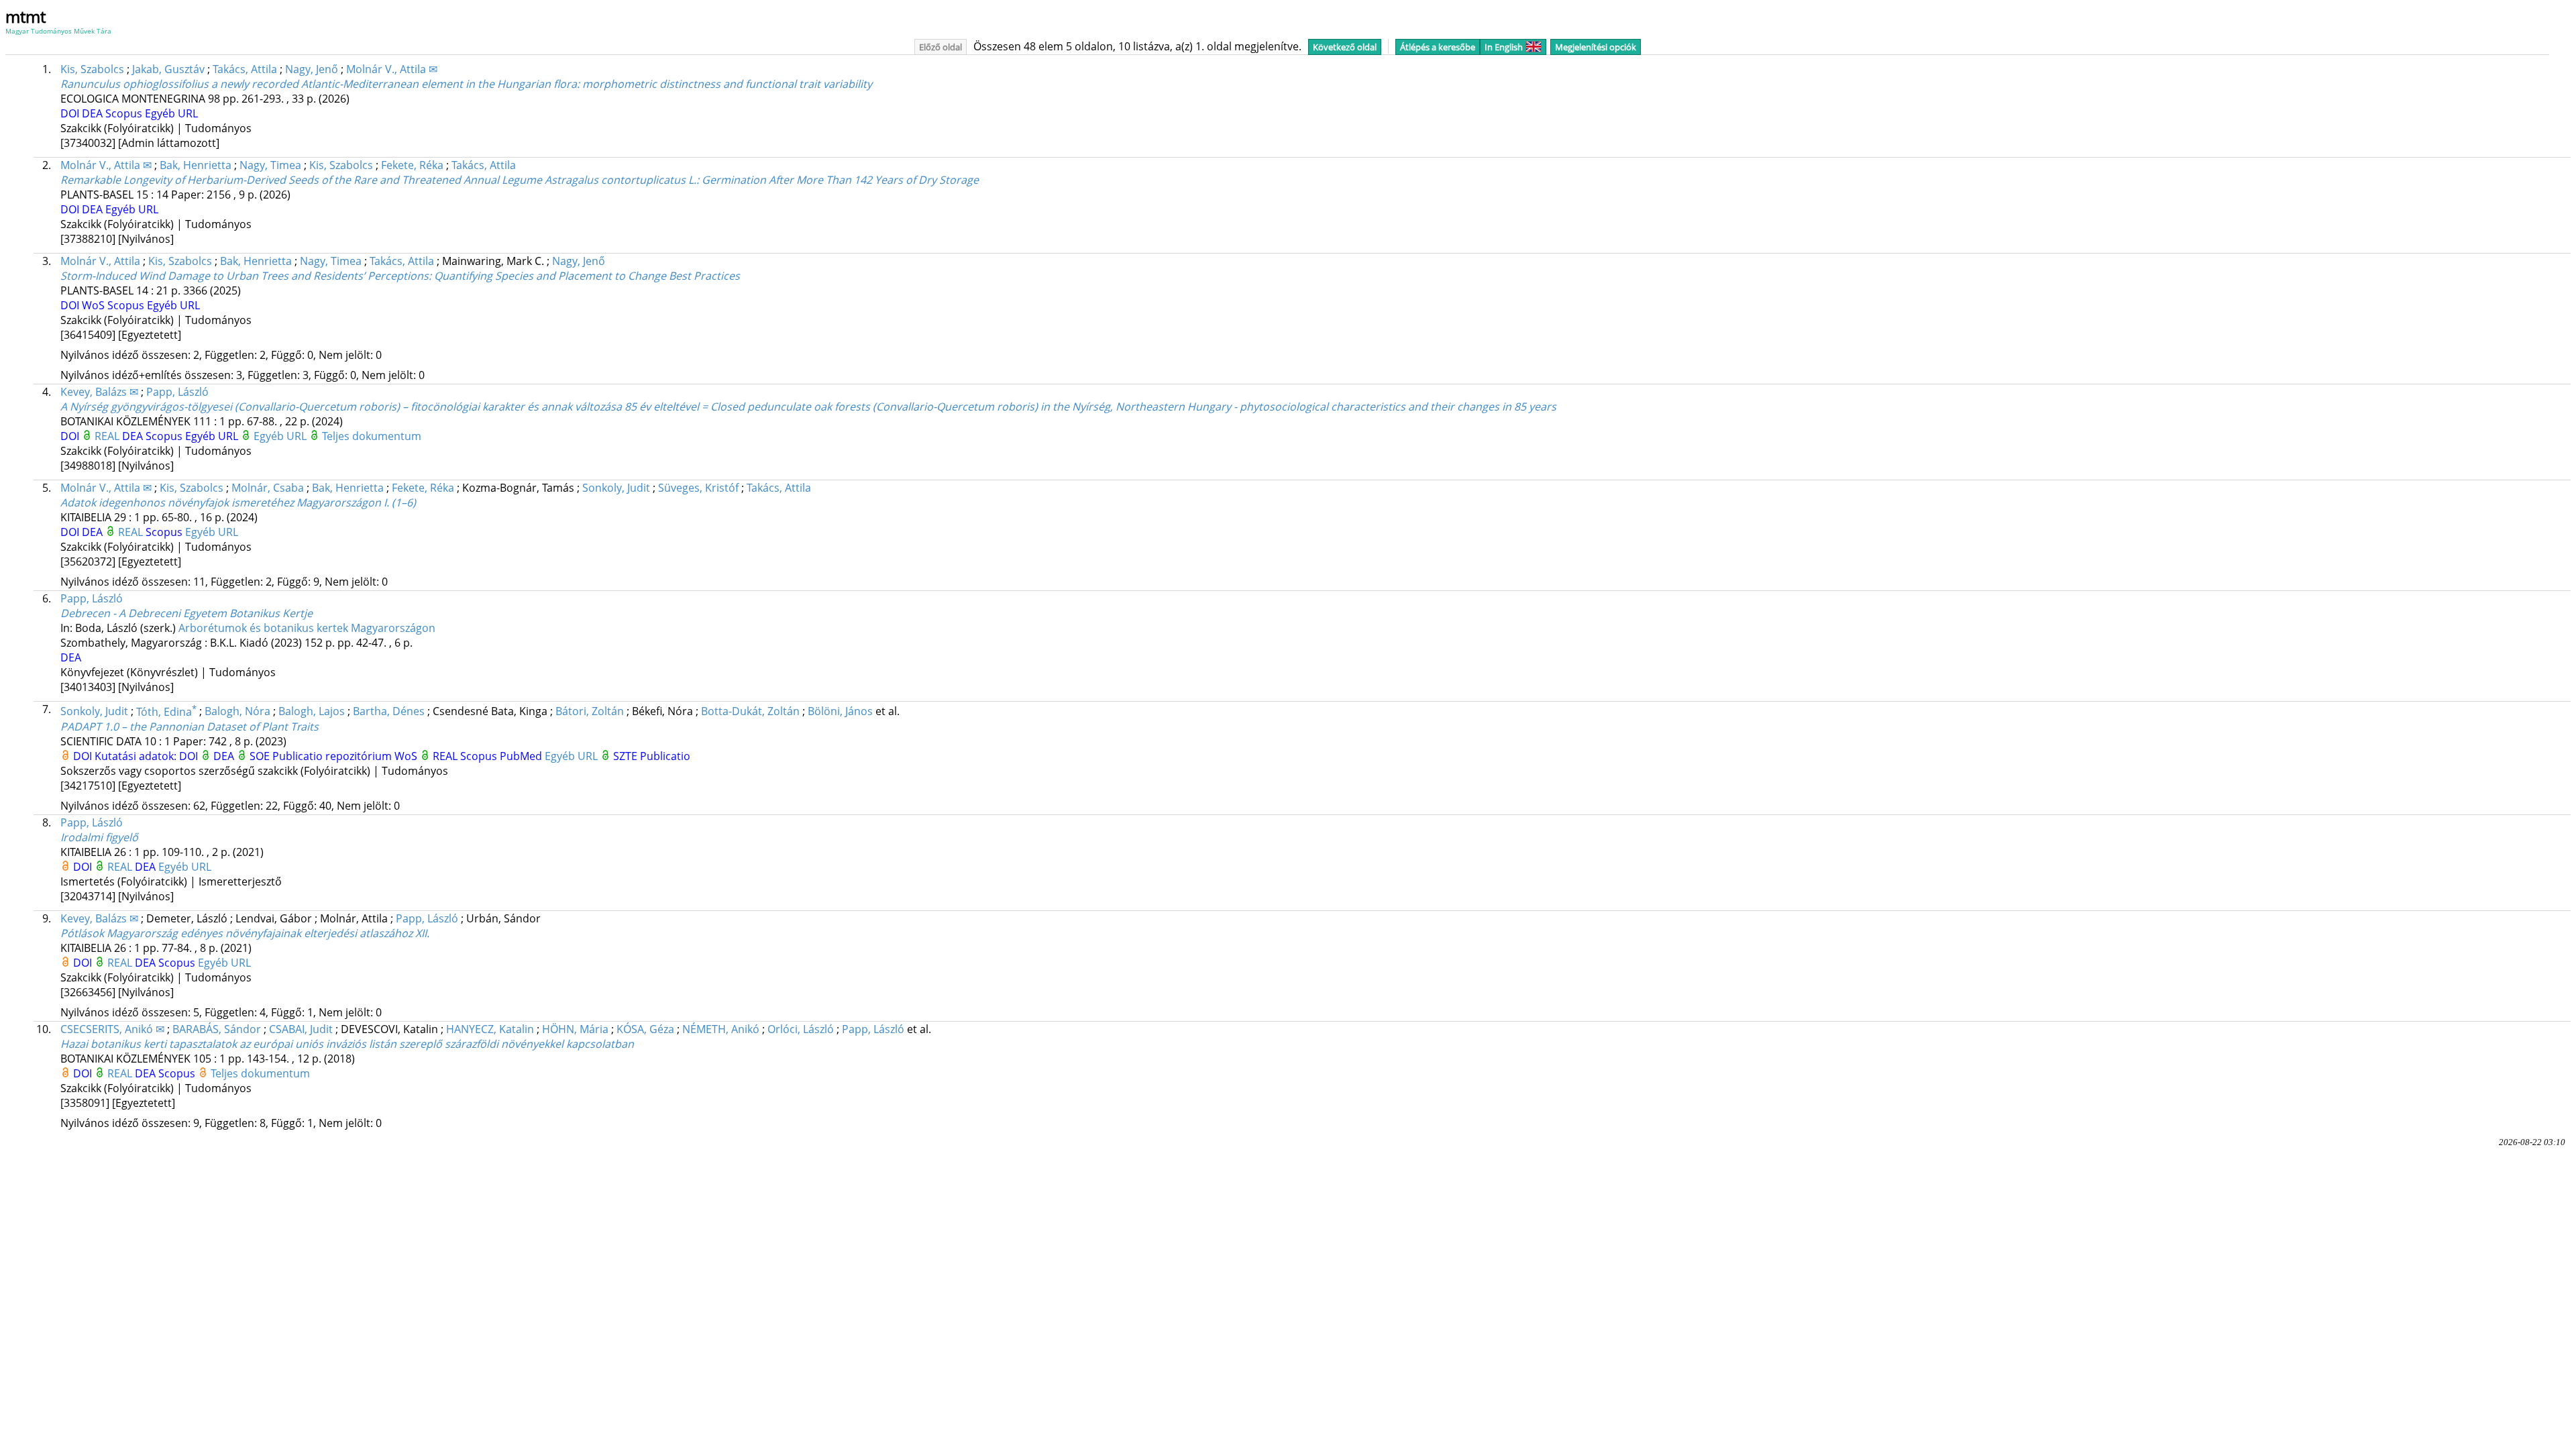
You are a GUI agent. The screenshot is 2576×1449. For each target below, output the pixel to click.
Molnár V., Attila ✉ (392, 69)
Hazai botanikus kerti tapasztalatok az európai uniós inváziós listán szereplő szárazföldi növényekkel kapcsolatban (347, 1044)
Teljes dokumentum (372, 436)
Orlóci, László (801, 1029)
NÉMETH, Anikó (721, 1029)
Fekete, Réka (412, 165)
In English (1504, 47)
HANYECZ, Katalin (490, 1029)
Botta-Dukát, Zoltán (750, 712)
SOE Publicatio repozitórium (322, 756)
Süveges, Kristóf (698, 488)
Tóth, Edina (166, 712)
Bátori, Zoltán (590, 712)
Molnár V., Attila (100, 261)
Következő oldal (1345, 47)
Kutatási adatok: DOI (148, 756)
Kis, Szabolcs (92, 69)
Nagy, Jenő (312, 69)
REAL (108, 436)
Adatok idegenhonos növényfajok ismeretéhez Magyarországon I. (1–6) (238, 502)
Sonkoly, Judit (616, 488)
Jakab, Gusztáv (168, 69)
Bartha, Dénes (389, 712)
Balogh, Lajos (312, 712)
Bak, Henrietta (196, 165)
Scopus (125, 113)
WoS (95, 305)
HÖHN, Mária (575, 1029)
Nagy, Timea (270, 165)
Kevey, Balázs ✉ (99, 392)
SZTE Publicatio (652, 756)
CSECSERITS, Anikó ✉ (112, 1029)
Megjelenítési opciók (1596, 47)
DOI (71, 113)
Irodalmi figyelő (99, 837)
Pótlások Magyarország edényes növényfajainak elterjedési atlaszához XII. (245, 933)
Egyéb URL (171, 113)
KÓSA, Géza (645, 1029)
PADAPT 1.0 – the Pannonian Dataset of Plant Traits (190, 727)
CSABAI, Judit (301, 1029)
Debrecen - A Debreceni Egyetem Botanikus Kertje (186, 613)
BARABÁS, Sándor (217, 1029)
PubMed (522, 756)
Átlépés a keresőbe (1438, 47)
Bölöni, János (840, 712)
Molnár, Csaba (268, 488)
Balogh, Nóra (237, 712)
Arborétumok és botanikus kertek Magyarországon (307, 628)
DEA (94, 113)
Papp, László (177, 392)
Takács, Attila (245, 69)
